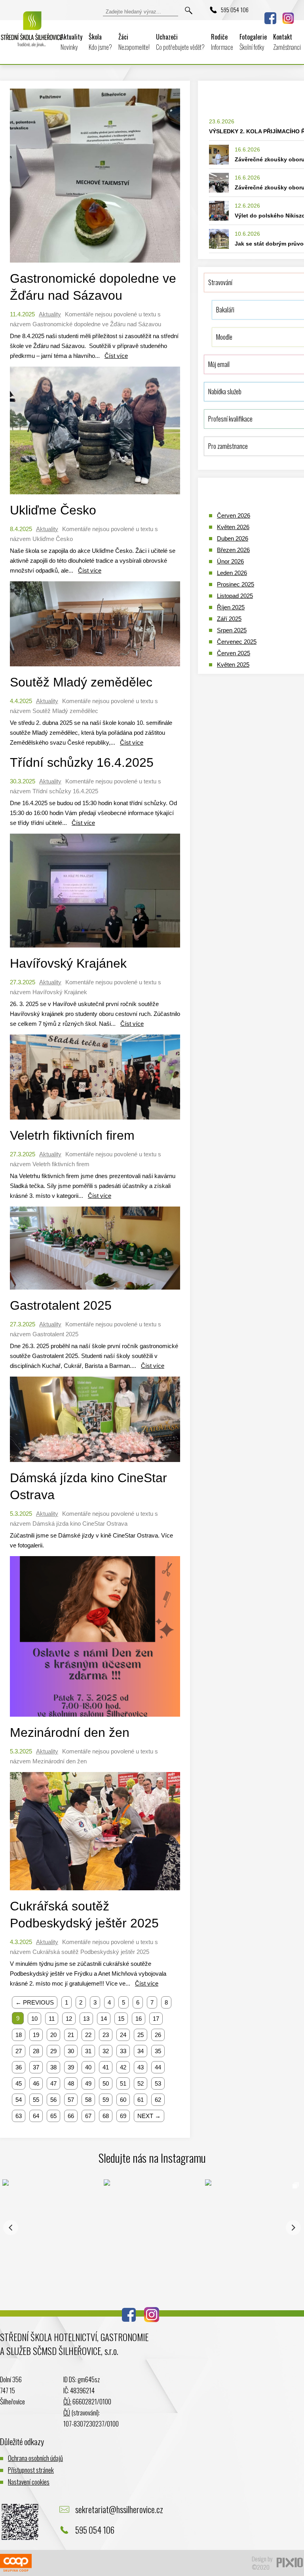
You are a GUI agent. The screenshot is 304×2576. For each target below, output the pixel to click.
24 (123, 2035)
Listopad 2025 (235, 596)
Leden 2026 (232, 573)
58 (88, 2100)
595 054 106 (235, 9)
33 (123, 2051)
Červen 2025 (234, 653)
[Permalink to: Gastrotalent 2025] (95, 1291)
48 (71, 2083)
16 (139, 2019)
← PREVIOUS (35, 2002)
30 (71, 2051)
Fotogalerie (253, 42)
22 (88, 2035)
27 (19, 2051)
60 (123, 2100)
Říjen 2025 (231, 607)
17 (156, 2019)
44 (158, 2067)
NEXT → (149, 2116)
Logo (32, 35)
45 (19, 2083)
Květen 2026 (233, 527)
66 (71, 2116)
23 (106, 2035)
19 (36, 2035)
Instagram (288, 18)
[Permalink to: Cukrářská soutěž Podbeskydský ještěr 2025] (95, 1892)
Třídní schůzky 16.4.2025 (82, 762)
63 (19, 2116)
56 (53, 2100)
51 (123, 2083)
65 (53, 2116)
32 (106, 2051)
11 (52, 2019)
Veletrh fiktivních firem (72, 1135)
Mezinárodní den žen (70, 1732)
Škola (100, 42)
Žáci (134, 42)
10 (34, 2019)
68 (106, 2116)
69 (123, 2116)
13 (86, 2019)
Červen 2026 (234, 515)
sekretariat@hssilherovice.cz (119, 2509)
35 (158, 2051)
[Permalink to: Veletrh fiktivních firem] (95, 1121)
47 (53, 2083)
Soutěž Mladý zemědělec (81, 682)
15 (121, 2019)
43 (141, 2067)
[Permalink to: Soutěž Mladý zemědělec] (95, 668)
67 (88, 2116)
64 (36, 2116)
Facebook (270, 18)
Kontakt (287, 42)
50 (106, 2083)
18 (19, 2035)
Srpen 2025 (232, 630)
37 (36, 2067)
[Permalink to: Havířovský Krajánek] (95, 949)
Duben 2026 (233, 538)
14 (104, 2019)
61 (141, 2100)
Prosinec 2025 (236, 584)
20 (53, 2035)
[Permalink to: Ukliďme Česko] (95, 496)
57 (71, 2100)
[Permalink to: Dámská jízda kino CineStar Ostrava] (95, 1464)
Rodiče (222, 42)
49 (88, 2083)
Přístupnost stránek (31, 2470)
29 (53, 2051)
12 (69, 2019)
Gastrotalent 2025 (61, 1305)
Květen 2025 (233, 665)
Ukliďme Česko (53, 510)
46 (36, 2083)
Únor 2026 (230, 561)
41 (106, 2067)
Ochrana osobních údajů (35, 2458)
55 (36, 2100)
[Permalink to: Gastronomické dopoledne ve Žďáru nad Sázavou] (95, 264)
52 (141, 2083)
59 (106, 2100)
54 (19, 2100)
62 (158, 2100)
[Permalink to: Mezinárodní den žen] (95, 1718)
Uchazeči (180, 42)
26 (158, 2035)
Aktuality (71, 42)
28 (36, 2051)
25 (141, 2035)
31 (88, 2051)
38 (53, 2067)
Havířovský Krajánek (68, 963)
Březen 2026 (233, 550)
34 (141, 2051)
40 (88, 2067)
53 (158, 2083)
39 (71, 2067)
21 (71, 2035)
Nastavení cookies (29, 2482)
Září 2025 (229, 619)
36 (19, 2067)
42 (123, 2067)
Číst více (116, 356)
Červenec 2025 (237, 642)
